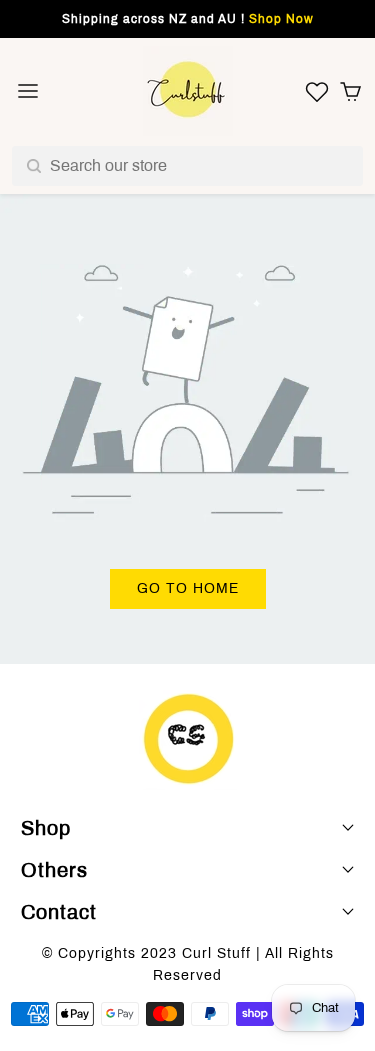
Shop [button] (46, 828)
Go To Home (188, 588)
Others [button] (54, 870)
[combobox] (187, 166)
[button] (351, 91)
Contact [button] (59, 912)
